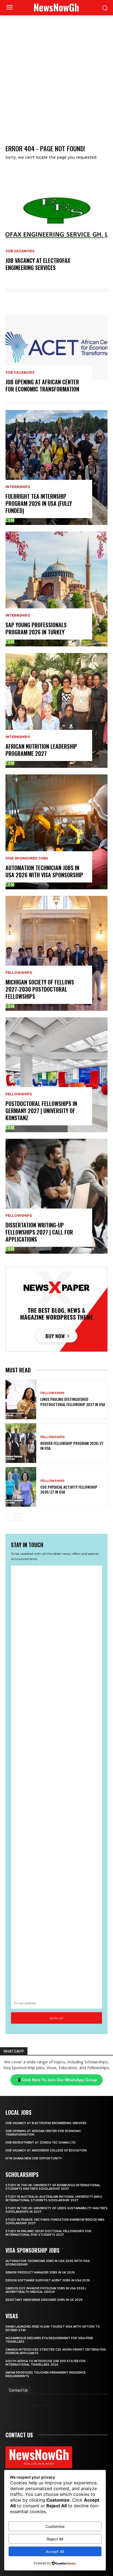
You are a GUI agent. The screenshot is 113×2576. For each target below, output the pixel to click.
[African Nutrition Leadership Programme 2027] (56, 710)
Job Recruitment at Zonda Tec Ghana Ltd (41, 2143)
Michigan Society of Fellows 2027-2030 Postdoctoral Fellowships (40, 989)
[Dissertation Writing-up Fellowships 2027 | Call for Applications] (56, 1196)
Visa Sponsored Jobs (27, 858)
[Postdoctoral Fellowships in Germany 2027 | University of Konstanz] (56, 1075)
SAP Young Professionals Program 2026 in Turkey (36, 628)
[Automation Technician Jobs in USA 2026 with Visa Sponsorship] (56, 832)
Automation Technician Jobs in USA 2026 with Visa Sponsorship (44, 871)
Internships (18, 487)
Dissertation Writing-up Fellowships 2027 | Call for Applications (39, 1232)
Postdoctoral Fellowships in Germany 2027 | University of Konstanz (41, 1111)
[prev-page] (9, 1517)
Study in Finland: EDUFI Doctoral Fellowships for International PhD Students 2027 (48, 2233)
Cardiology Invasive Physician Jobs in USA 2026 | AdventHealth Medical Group (46, 2290)
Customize (55, 2526)
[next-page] (18, 1517)
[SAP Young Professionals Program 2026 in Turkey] (56, 589)
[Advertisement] (56, 74)
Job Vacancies (20, 251)
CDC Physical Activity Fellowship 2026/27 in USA (69, 1489)
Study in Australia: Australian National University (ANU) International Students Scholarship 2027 (54, 2199)
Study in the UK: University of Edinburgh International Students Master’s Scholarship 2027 (53, 2187)
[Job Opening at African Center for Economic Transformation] (56, 346)
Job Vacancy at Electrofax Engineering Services (38, 264)
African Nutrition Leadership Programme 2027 (41, 750)
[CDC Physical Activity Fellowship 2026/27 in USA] (21, 1487)
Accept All (55, 2552)
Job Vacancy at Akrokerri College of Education (46, 2150)
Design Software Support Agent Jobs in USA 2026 (48, 2280)
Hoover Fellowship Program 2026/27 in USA (72, 1446)
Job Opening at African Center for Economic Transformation (42, 385)
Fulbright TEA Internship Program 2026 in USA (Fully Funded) (39, 503)
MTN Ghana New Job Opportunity (34, 2158)
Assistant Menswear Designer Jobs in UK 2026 (44, 2300)
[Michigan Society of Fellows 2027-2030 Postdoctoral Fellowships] (56, 953)
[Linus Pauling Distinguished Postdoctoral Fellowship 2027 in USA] (21, 1399)
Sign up (56, 2018)
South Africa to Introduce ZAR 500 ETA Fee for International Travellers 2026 (46, 2363)
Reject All (55, 2539)
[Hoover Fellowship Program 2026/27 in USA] (21, 1443)
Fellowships (19, 973)
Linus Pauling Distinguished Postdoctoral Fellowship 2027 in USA (73, 1402)
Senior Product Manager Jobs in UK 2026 (40, 2272)
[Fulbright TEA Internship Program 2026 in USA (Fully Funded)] (56, 467)
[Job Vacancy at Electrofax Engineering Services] (56, 225)
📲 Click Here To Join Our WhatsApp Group (56, 2080)
